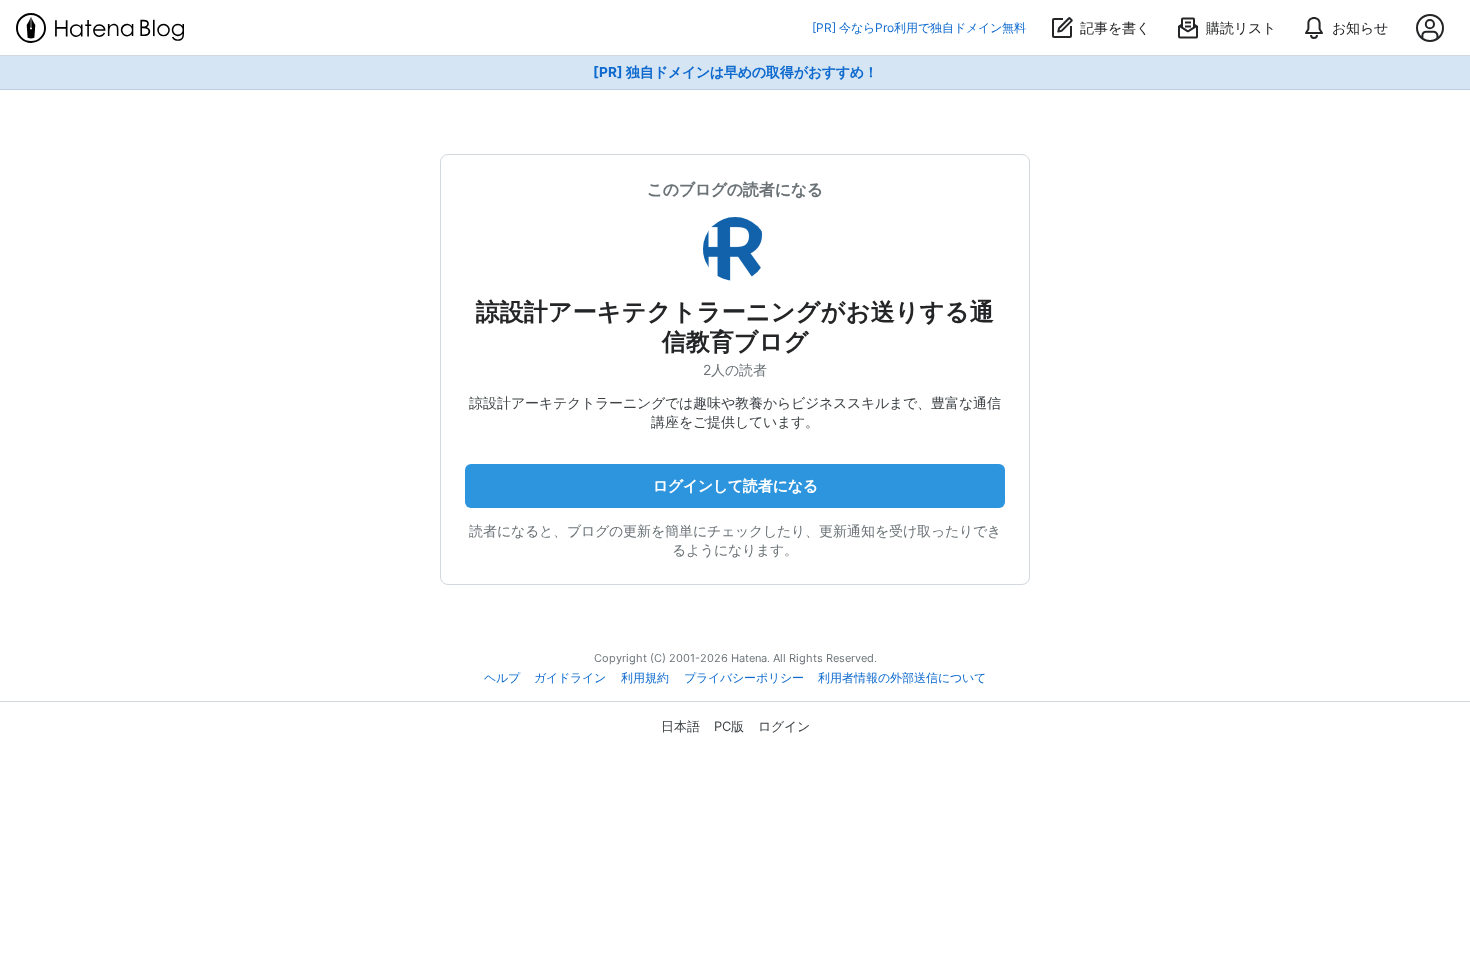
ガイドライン (570, 678)
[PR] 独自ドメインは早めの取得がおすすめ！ (735, 72)
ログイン (784, 726)
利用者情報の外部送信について (902, 678)
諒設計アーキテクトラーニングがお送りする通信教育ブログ (735, 326)
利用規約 (645, 678)
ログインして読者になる (735, 485)
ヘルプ (502, 678)
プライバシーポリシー (744, 678)
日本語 (680, 726)
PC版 (729, 726)
